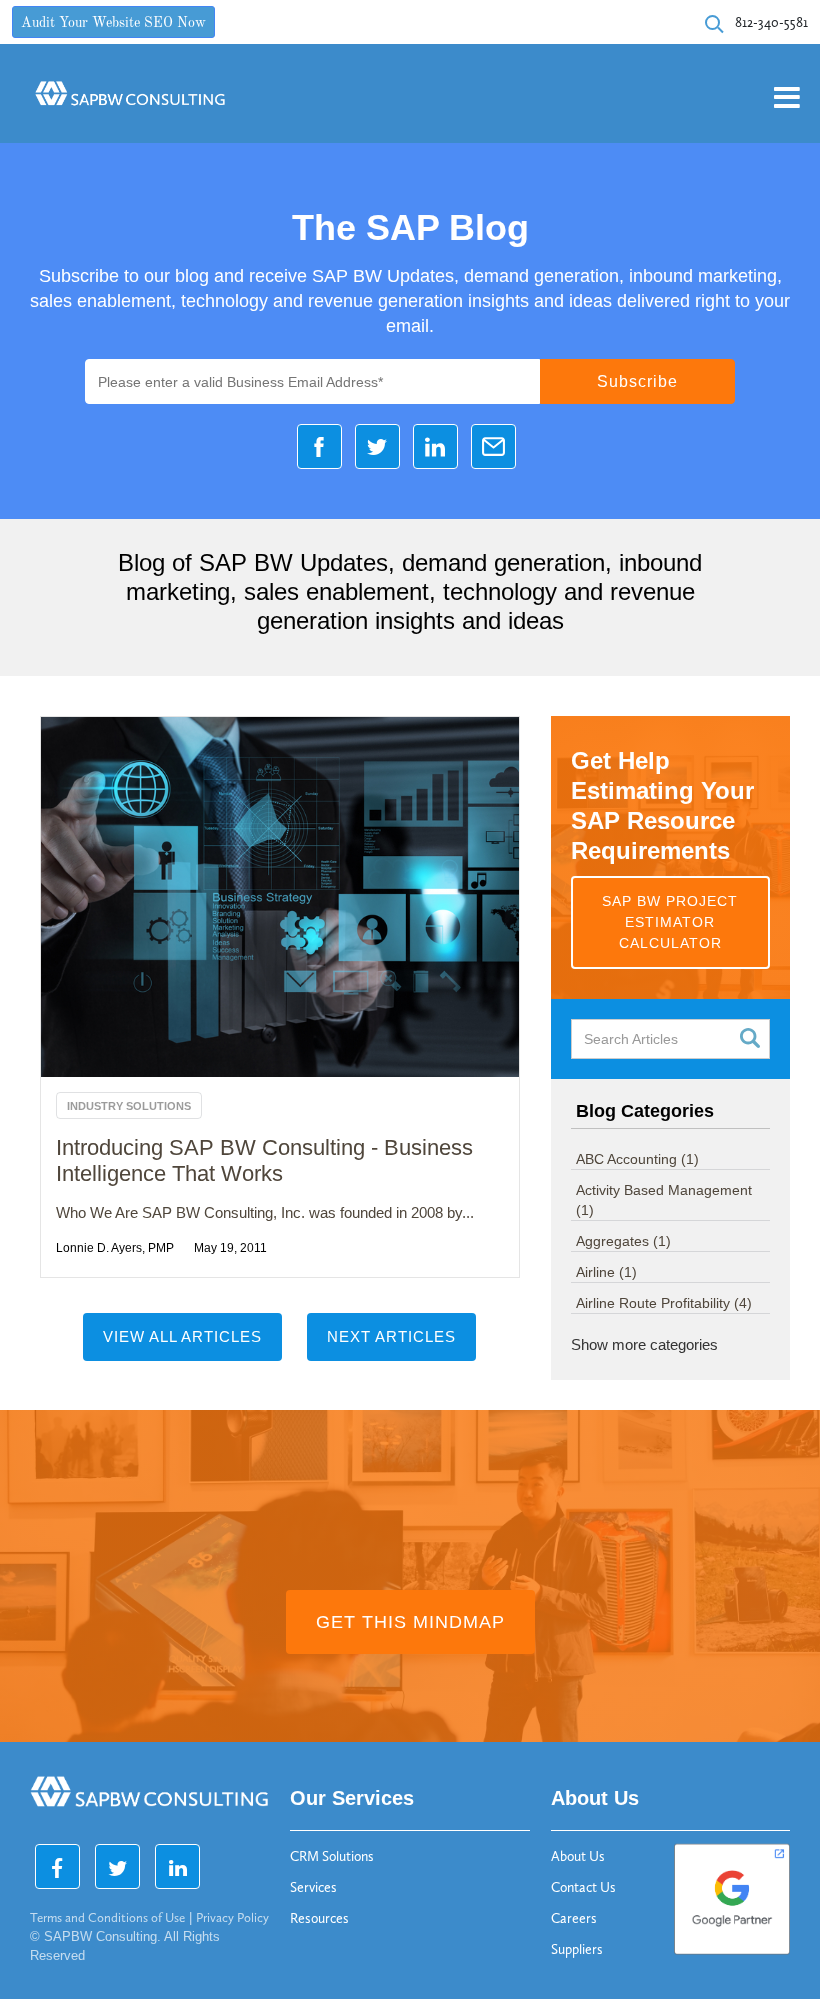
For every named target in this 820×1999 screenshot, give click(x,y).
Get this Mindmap (410, 1622)
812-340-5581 (771, 22)
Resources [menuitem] (319, 1918)
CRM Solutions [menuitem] (332, 1856)
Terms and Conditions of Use (107, 1917)
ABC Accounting (637, 1159)
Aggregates (623, 1241)
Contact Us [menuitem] (583, 1887)
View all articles (182, 1336)
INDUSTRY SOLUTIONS (129, 1106)
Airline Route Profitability (664, 1303)
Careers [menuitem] (574, 1918)
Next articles (391, 1336)
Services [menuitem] (313, 1887)
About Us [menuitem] (578, 1856)
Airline (606, 1272)
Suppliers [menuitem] (577, 1949)
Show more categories (644, 1344)
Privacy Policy (232, 1917)
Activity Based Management (664, 1200)
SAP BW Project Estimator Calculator (670, 922)
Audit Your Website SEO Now (113, 23)
